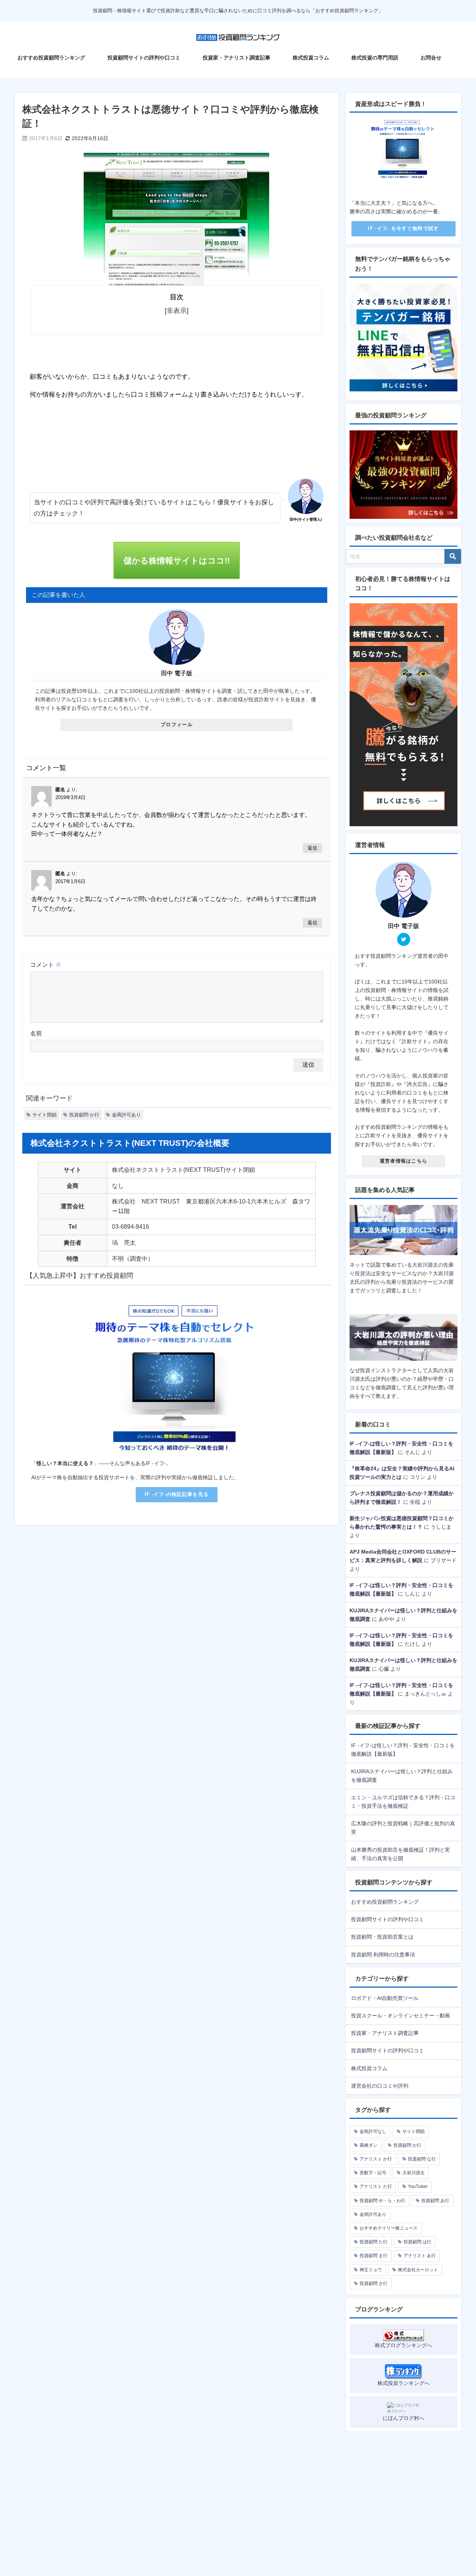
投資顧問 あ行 (435, 2201)
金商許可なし (373, 2131)
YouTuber (418, 2186)
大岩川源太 (414, 2173)
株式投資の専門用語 (375, 58)
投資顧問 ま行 (374, 2256)
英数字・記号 (373, 2173)
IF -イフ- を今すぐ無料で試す (403, 228)
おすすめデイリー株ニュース (389, 2228)
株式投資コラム (311, 58)
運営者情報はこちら (404, 1161)
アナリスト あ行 (420, 2256)
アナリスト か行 (376, 2159)
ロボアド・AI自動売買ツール (385, 1998)
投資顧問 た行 (374, 2242)
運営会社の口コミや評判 (380, 2086)
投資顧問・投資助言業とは (382, 1937)
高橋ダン (369, 2145)
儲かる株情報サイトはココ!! (177, 560)
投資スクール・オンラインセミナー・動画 (401, 2016)
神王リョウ (371, 2270)
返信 (312, 848)
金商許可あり (126, 1115)
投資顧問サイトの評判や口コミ (144, 58)
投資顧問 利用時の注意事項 (383, 1955)
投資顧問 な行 (422, 2159)
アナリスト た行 (376, 2186)
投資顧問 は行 (417, 2242)
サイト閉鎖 (44, 1115)
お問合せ (431, 58)
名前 (36, 1033)
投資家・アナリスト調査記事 (237, 58)
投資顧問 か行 (84, 1115)
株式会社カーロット (418, 2270)
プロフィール (177, 725)
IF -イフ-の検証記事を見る (177, 1494)
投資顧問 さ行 (374, 2284)
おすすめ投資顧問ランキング (51, 58)
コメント (46, 964)
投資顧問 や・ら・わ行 (382, 2201)
